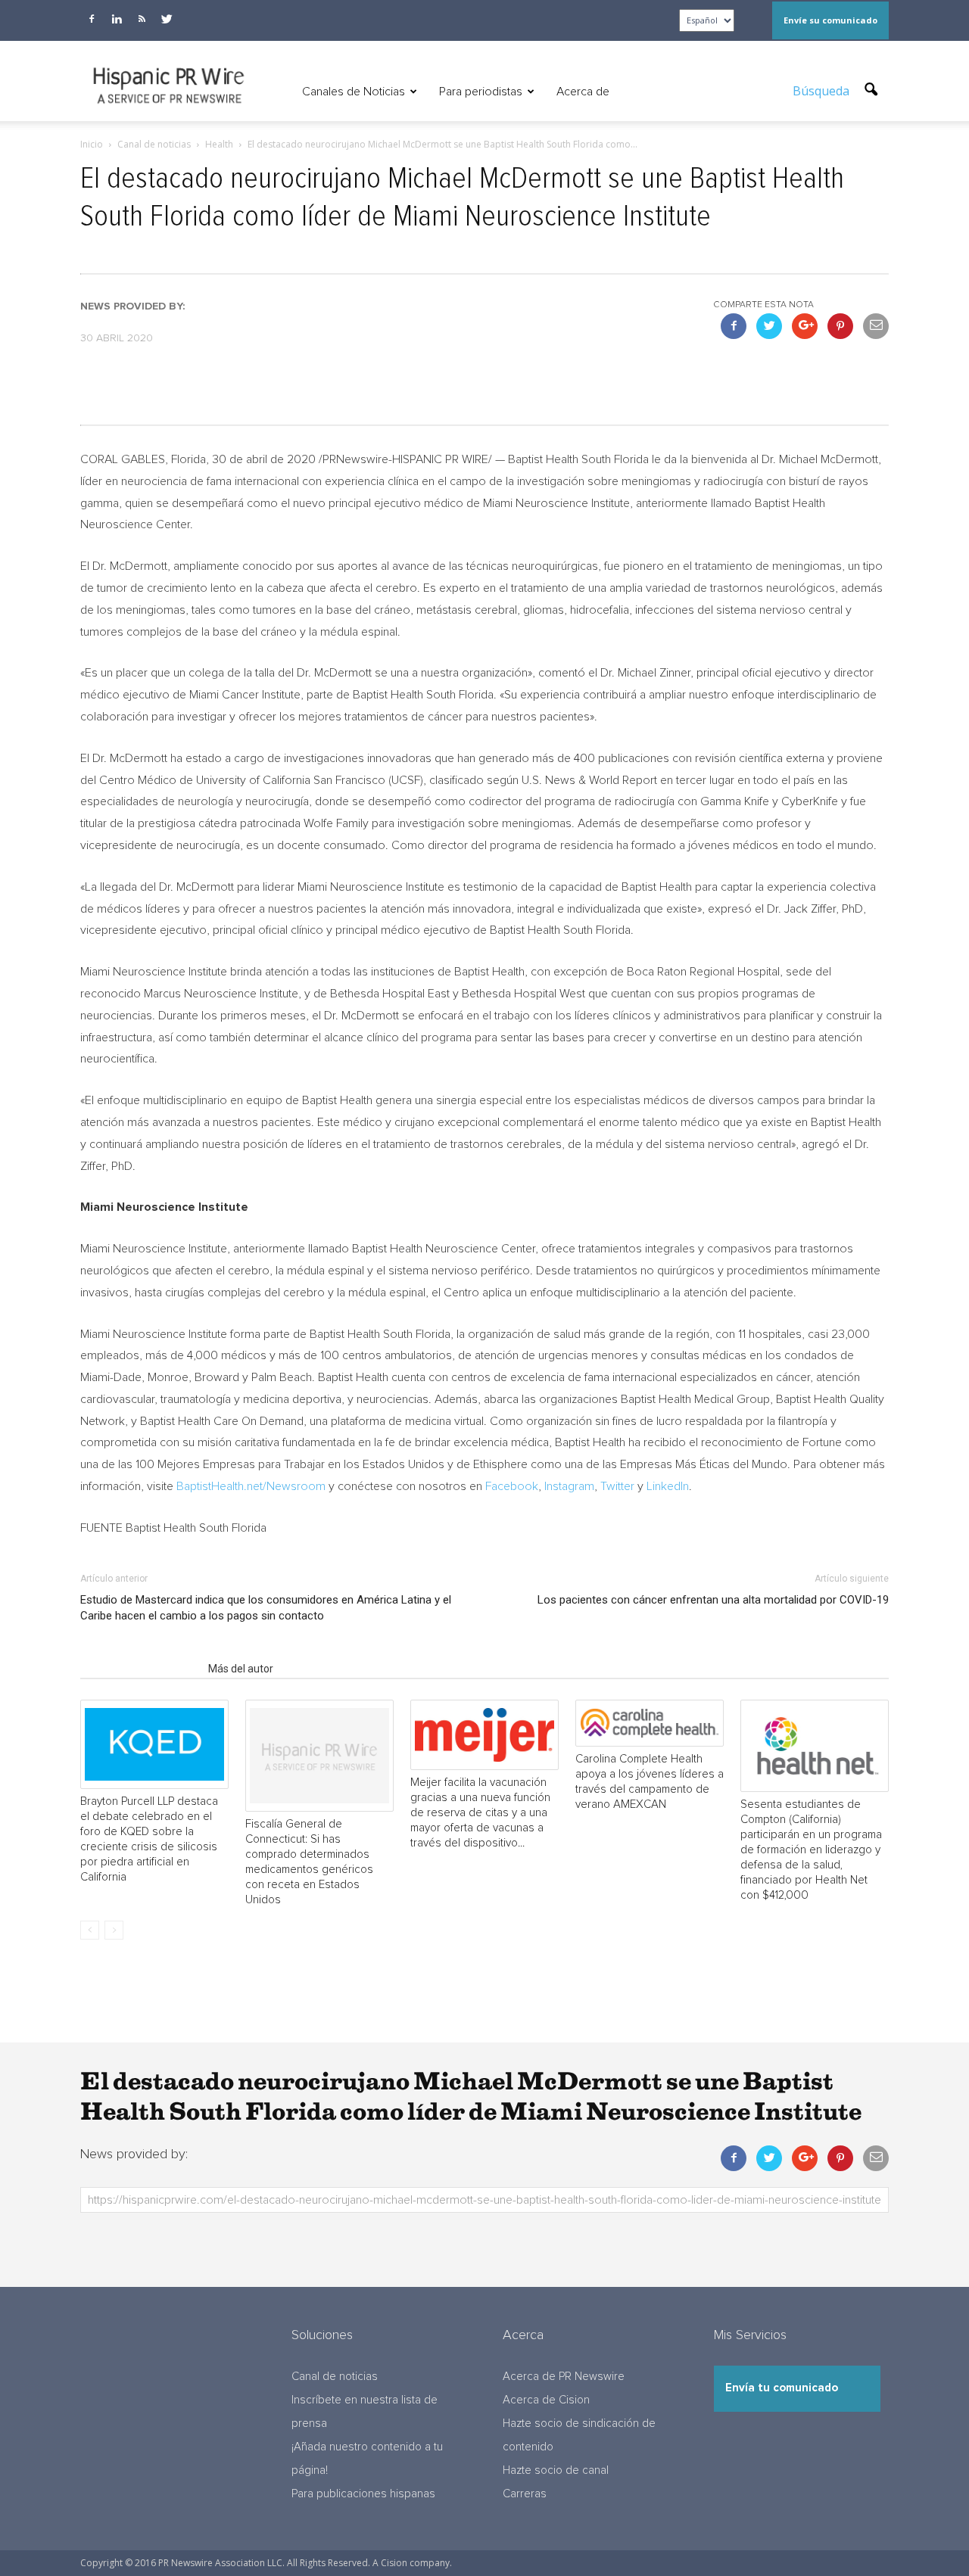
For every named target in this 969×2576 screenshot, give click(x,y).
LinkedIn (668, 1486)
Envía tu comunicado (782, 2388)
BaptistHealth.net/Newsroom (251, 1486)
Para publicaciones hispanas (363, 2494)
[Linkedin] (117, 19)
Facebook (512, 1486)
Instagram (569, 1486)
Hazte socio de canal (556, 2470)
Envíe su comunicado (830, 20)
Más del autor (241, 1669)
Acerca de (583, 92)
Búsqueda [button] (823, 91)
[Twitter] (167, 19)
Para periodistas (481, 92)
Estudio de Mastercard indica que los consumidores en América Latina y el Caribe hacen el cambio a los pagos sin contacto (266, 1608)
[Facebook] (92, 19)
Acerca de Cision (546, 2400)
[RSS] (142, 19)
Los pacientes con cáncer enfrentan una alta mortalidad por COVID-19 (713, 1600)
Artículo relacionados (140, 1669)
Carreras (525, 2494)
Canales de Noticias (354, 92)
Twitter (617, 1486)
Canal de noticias (335, 2377)
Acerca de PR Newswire (564, 2377)
